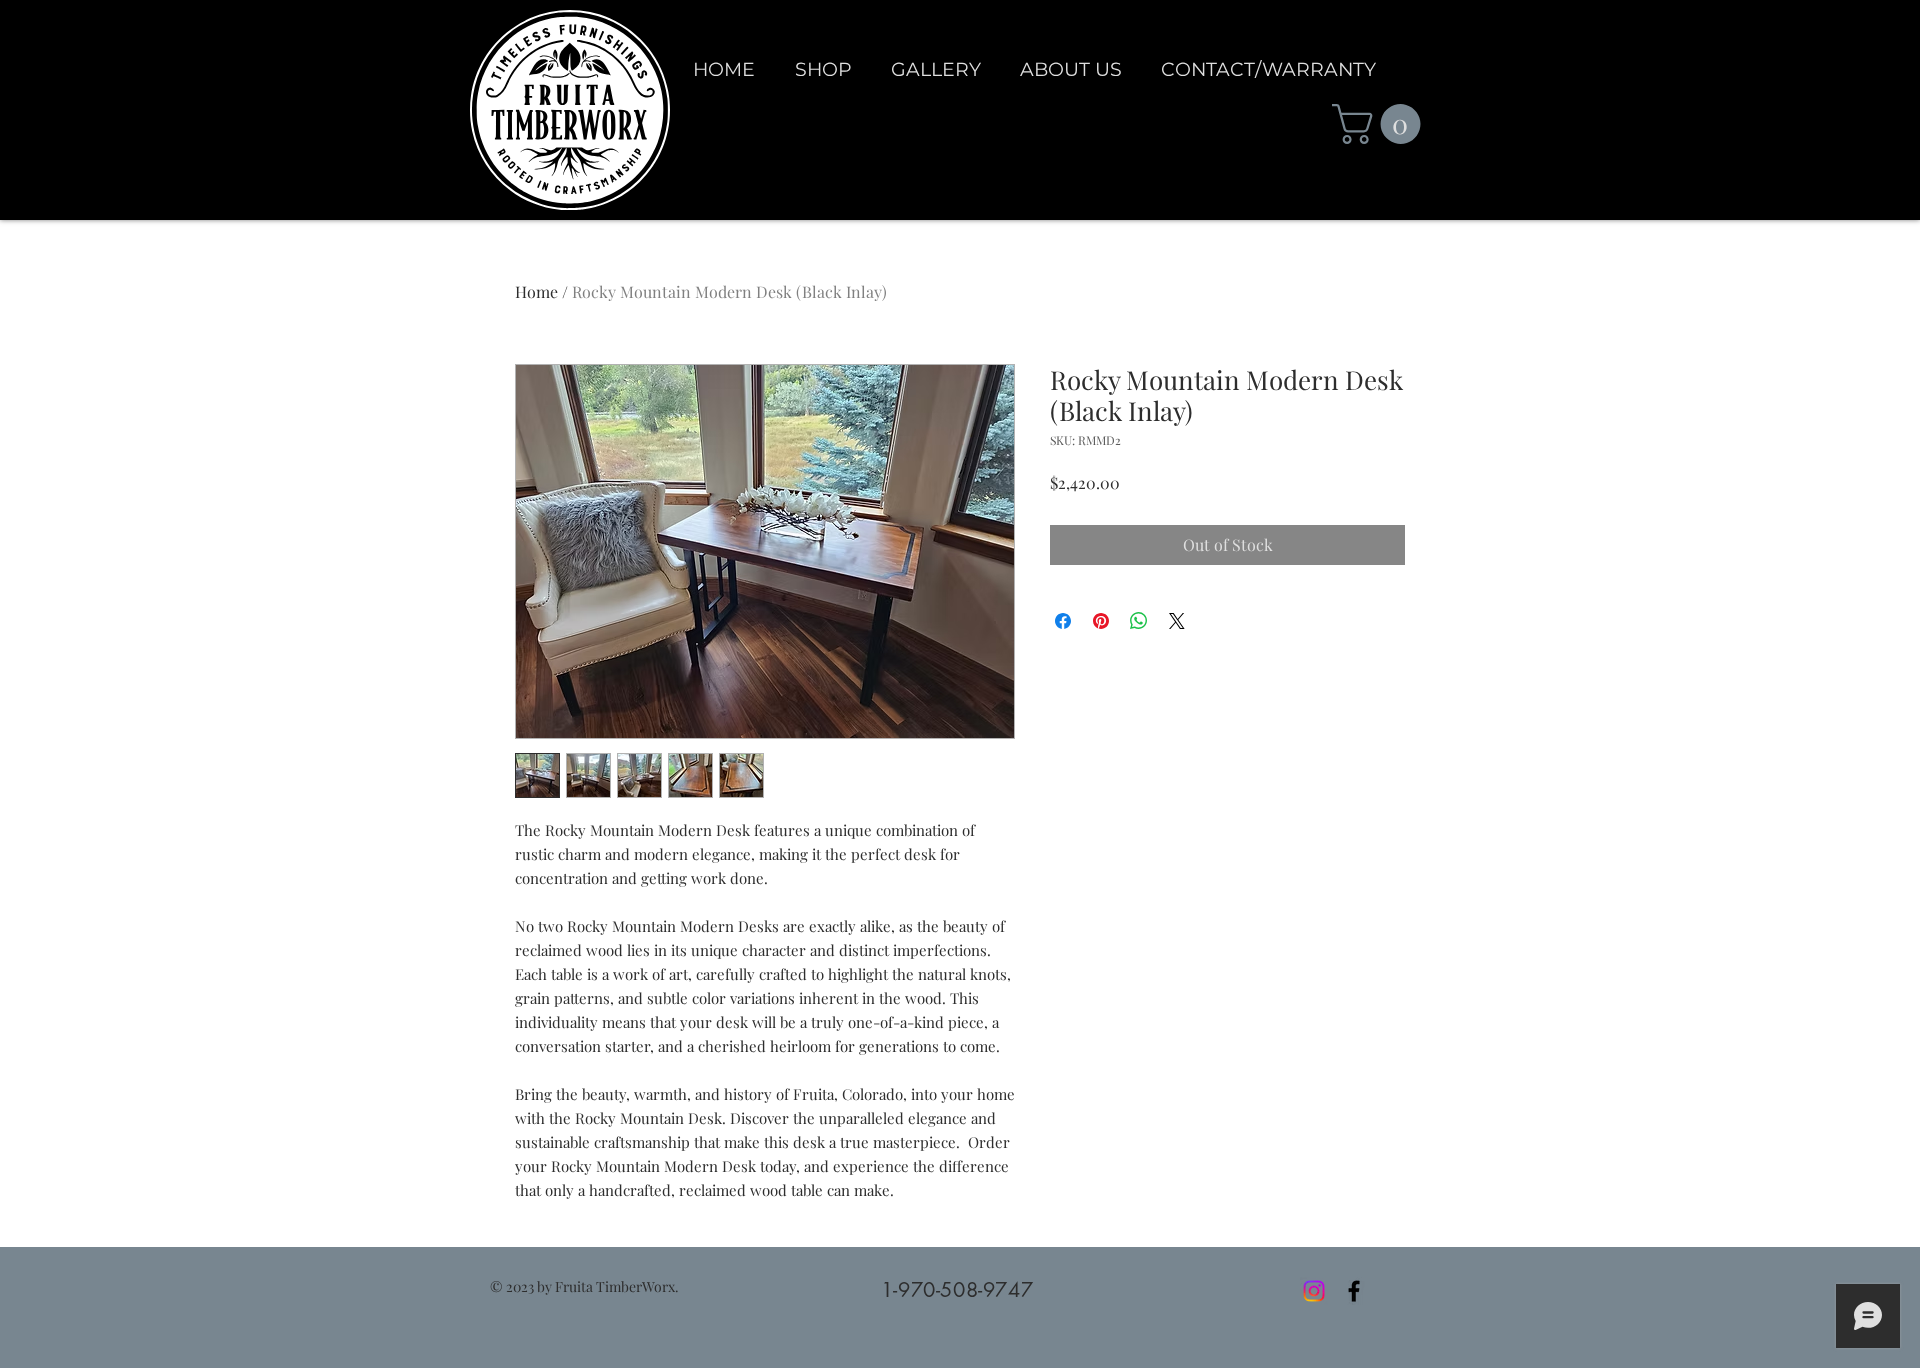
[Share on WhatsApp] (1139, 621)
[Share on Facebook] (1063, 621)
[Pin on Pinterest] (1101, 621)
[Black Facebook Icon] (1354, 1291)
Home (536, 291)
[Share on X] (1177, 621)
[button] (1381, 124)
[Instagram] (1314, 1291)
